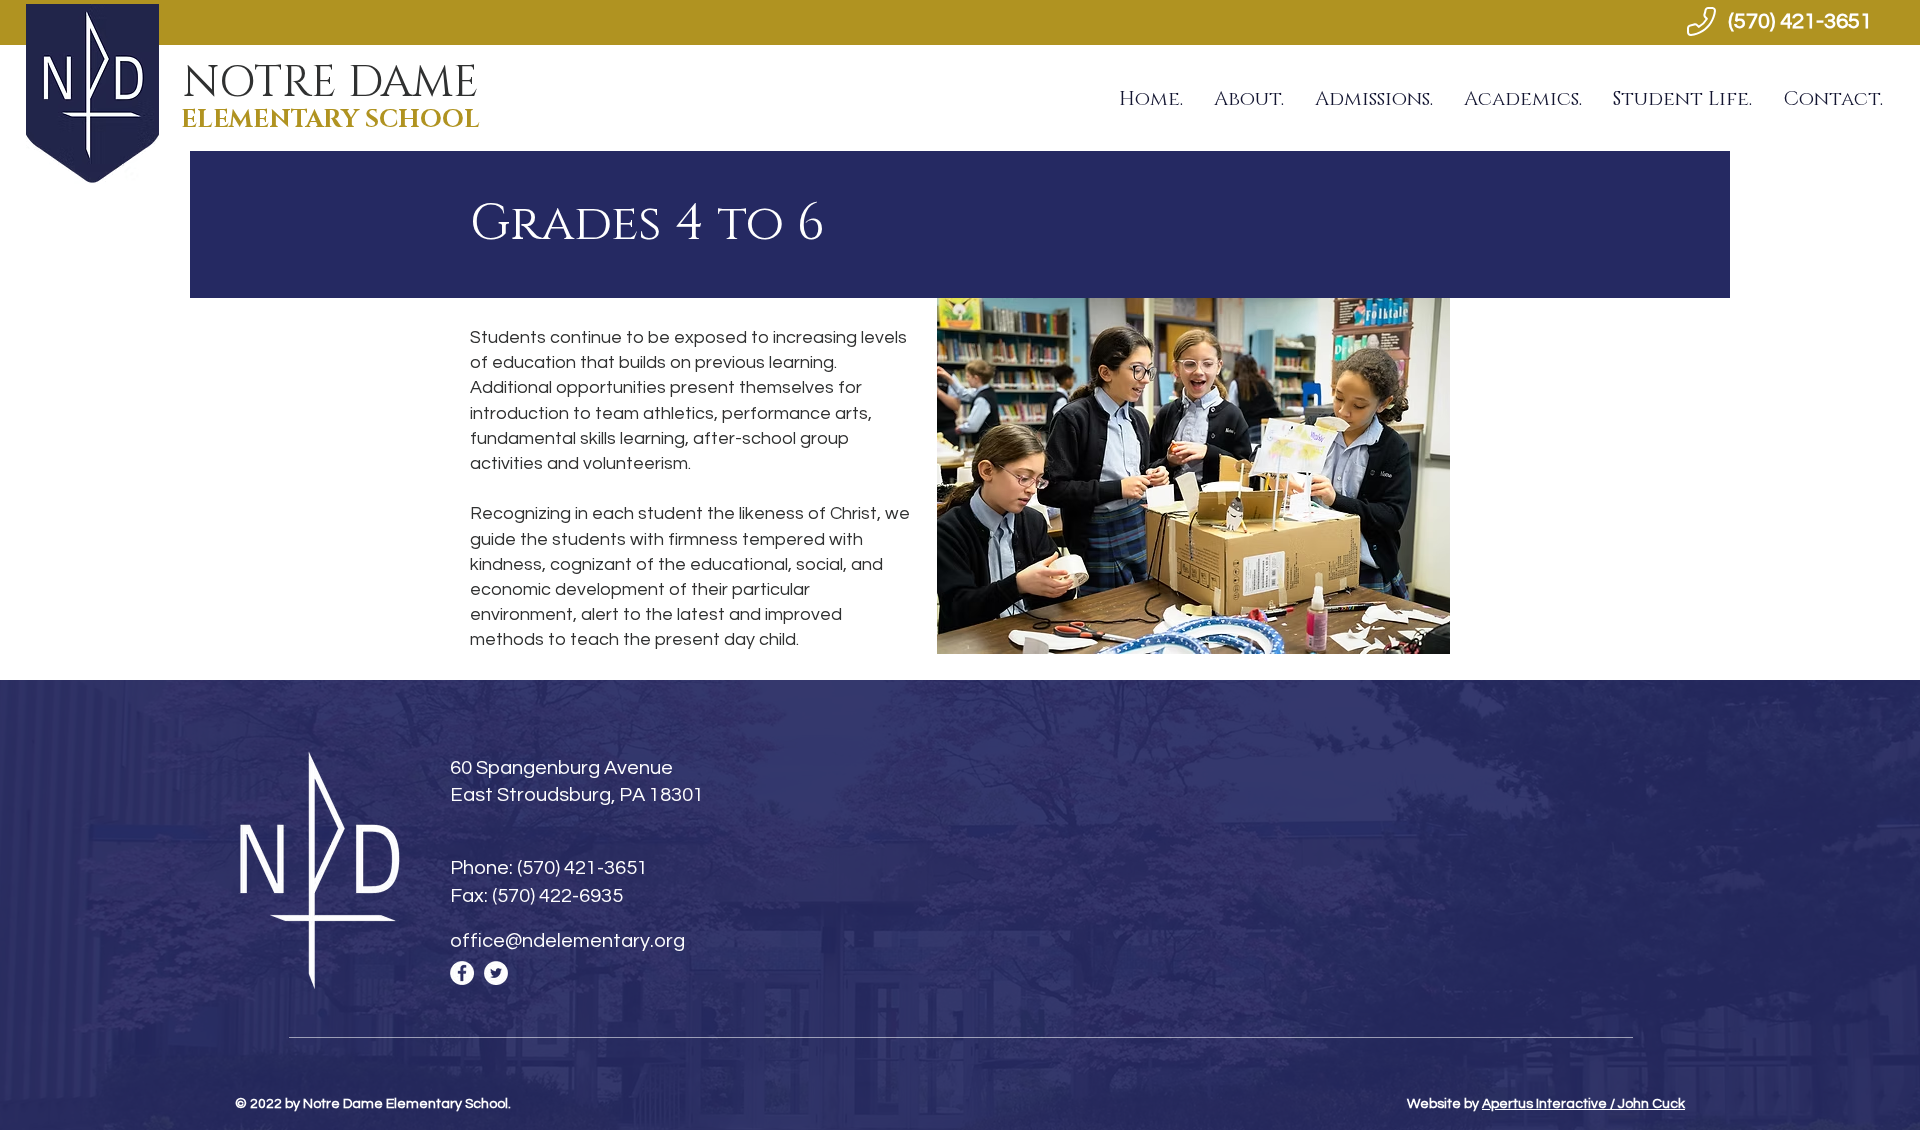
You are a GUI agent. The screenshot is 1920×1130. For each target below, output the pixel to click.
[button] (1248, 99)
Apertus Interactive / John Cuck (1583, 1104)
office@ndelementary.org (567, 941)
